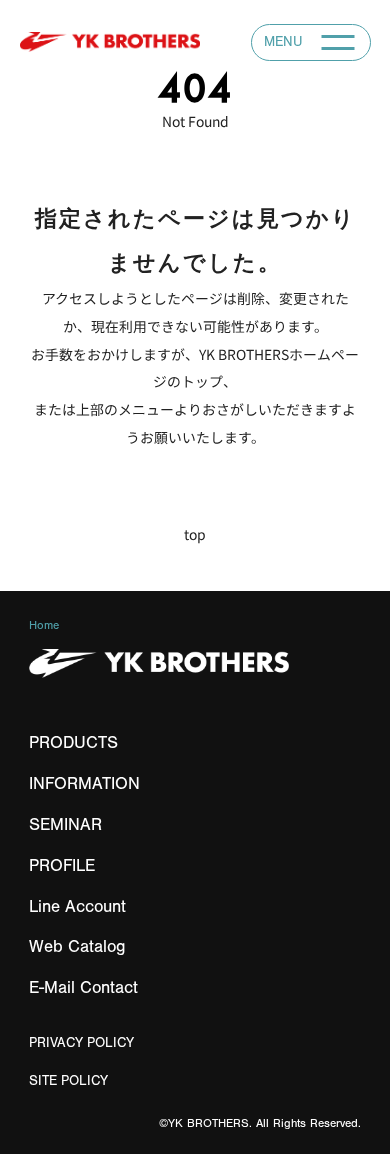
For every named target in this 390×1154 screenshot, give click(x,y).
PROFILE (62, 865)
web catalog (77, 946)
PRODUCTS (73, 742)
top (195, 534)
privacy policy (81, 1042)
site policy (68, 1080)
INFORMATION (84, 783)
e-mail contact (83, 987)
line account (77, 906)
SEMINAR (65, 824)
